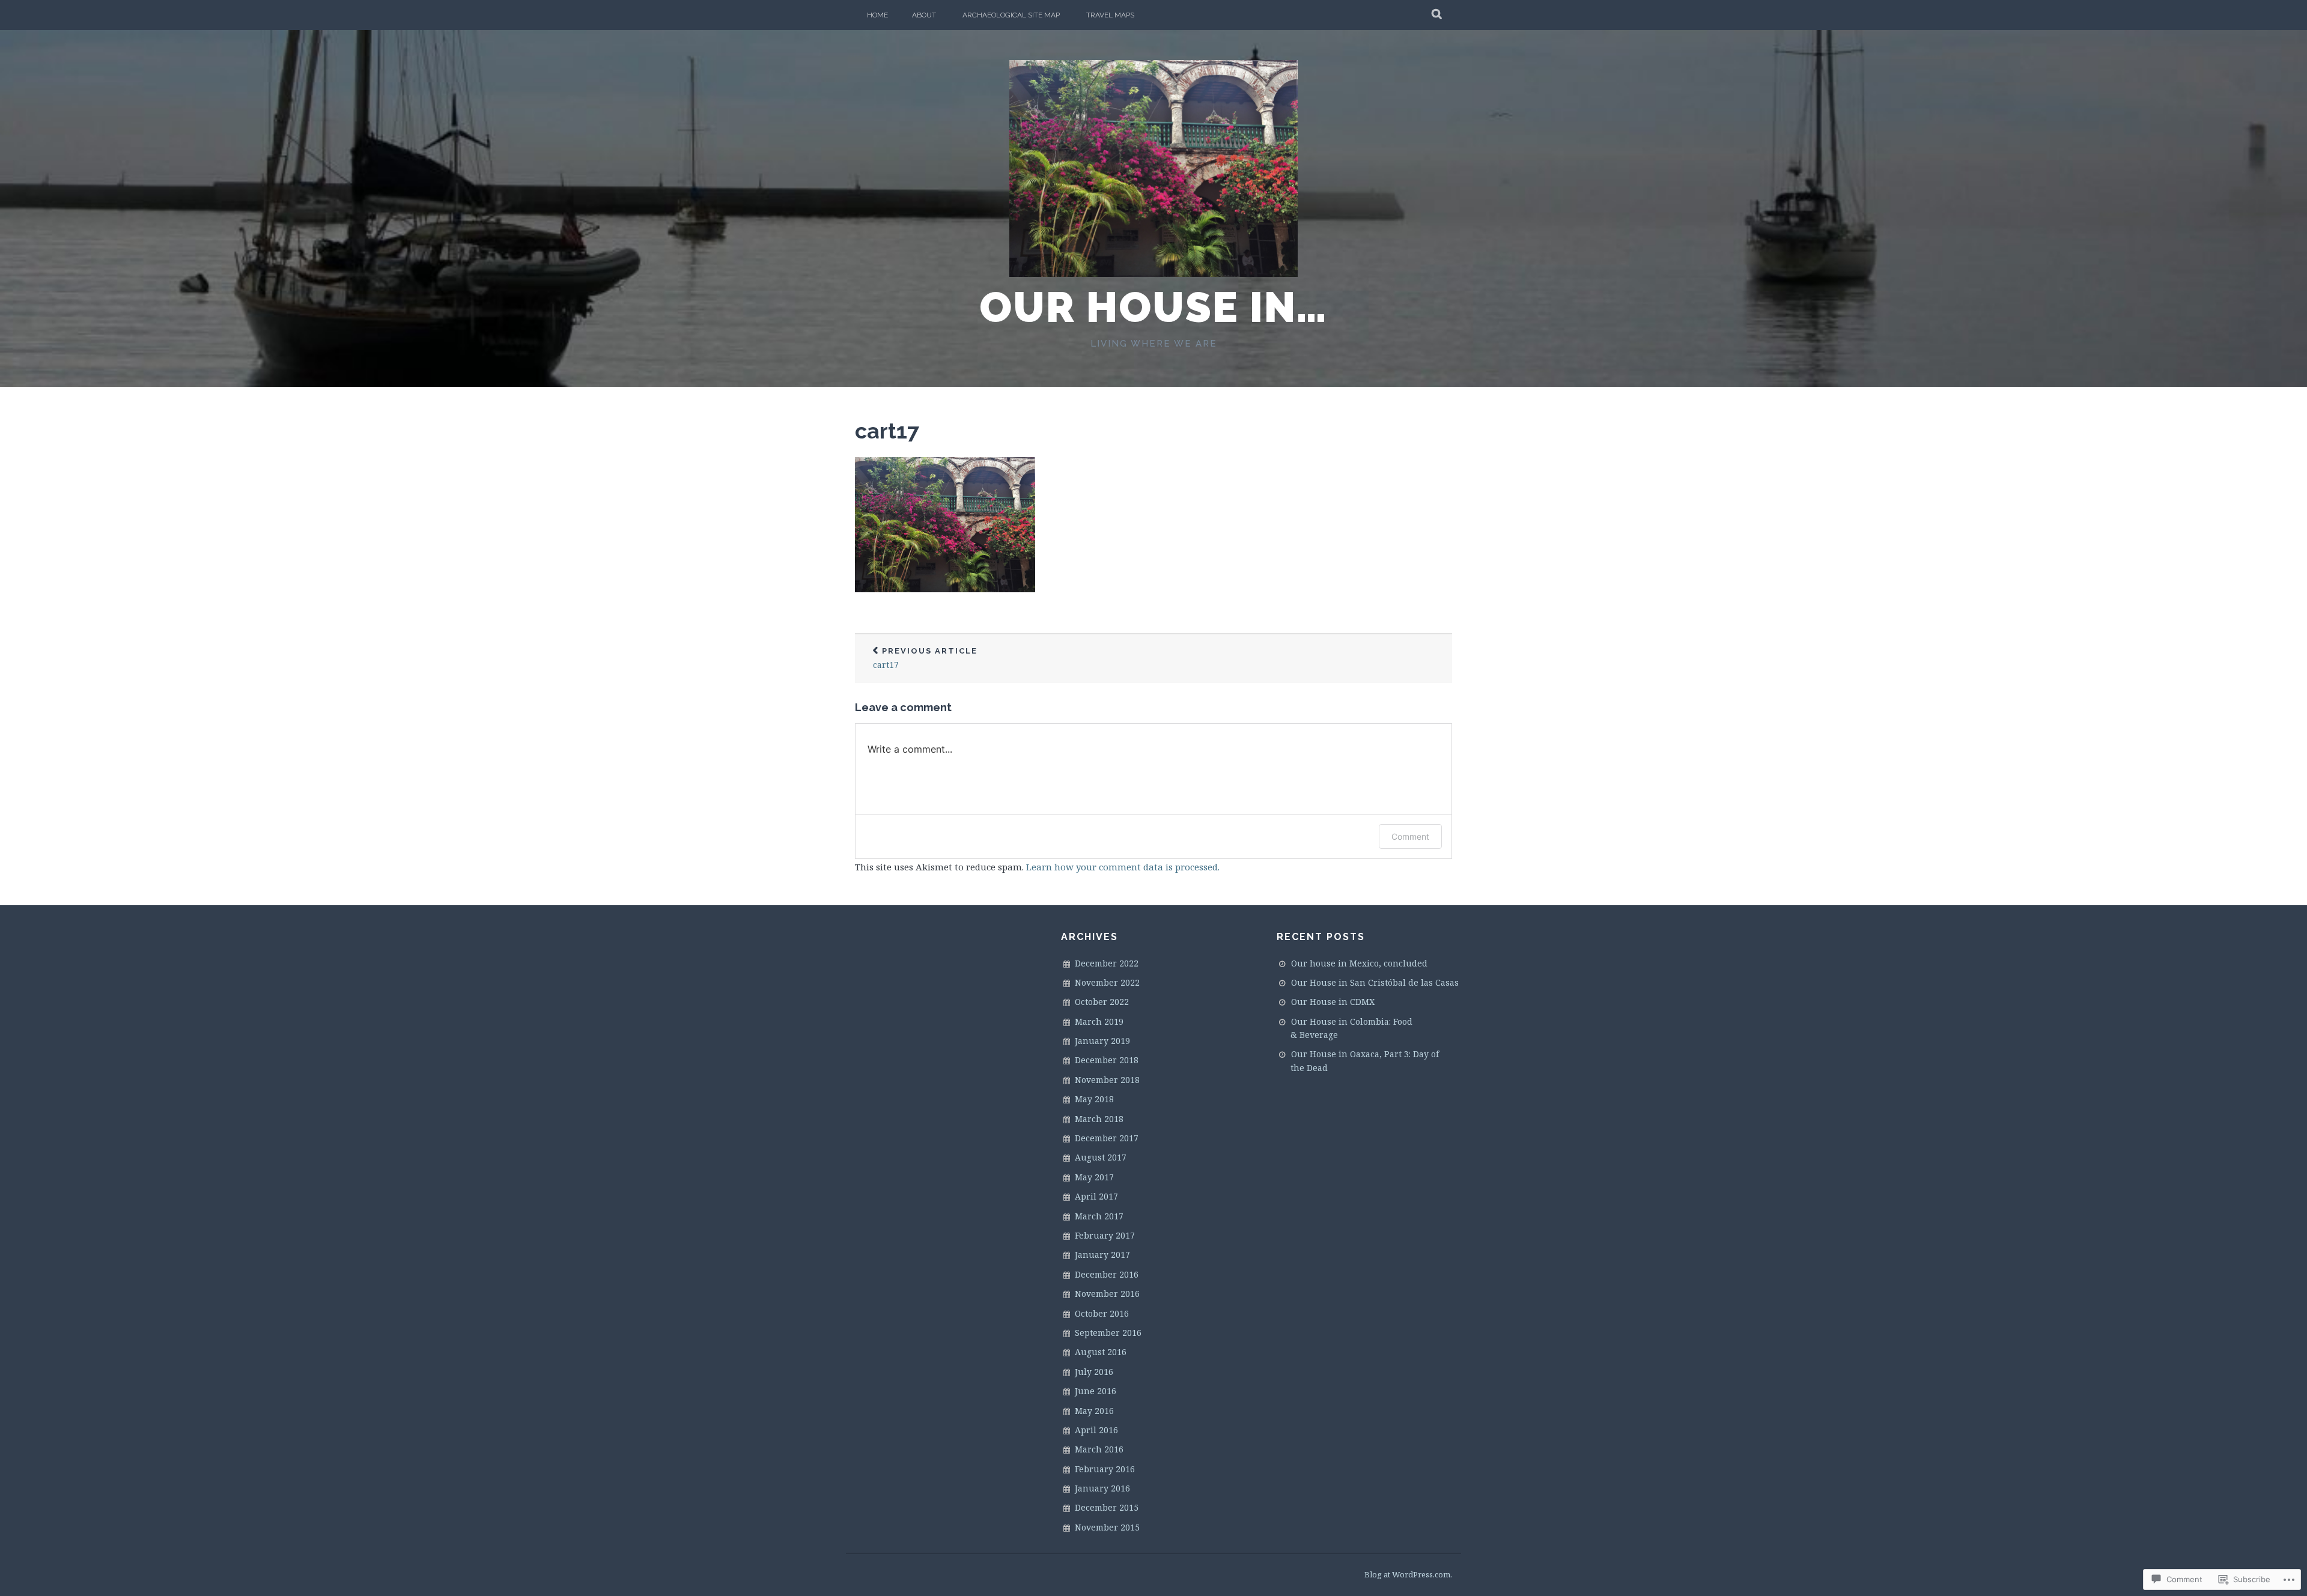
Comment (1410, 836)
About (924, 15)
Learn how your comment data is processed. (1123, 867)
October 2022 (1102, 1002)
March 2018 (1099, 1119)
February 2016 (1105, 1469)
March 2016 (1099, 1449)
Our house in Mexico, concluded (1359, 963)
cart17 (887, 431)
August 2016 (1101, 1352)
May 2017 (1094, 1177)
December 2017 (1107, 1138)
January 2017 (1102, 1255)
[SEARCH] (1437, 15)
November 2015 (1107, 1527)
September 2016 (1108, 1333)
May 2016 (1094, 1411)
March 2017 (1099, 1216)
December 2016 (1107, 1274)
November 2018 (1107, 1080)
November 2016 (1107, 1294)
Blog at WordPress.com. (1408, 1574)
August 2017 (1101, 1157)
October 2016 (1102, 1313)
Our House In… (1153, 307)
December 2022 (1107, 963)
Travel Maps (1110, 15)
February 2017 (1105, 1235)
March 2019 (1099, 1021)
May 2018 (1094, 1099)
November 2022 (1107, 982)
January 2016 (1102, 1488)
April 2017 (1096, 1196)
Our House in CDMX (1333, 1002)
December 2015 (1107, 1507)
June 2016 (1096, 1391)
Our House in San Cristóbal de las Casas (1375, 982)
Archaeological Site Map (1011, 15)
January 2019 (1102, 1041)
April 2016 (1096, 1430)
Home (877, 15)
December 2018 (1107, 1060)
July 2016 (1094, 1372)
